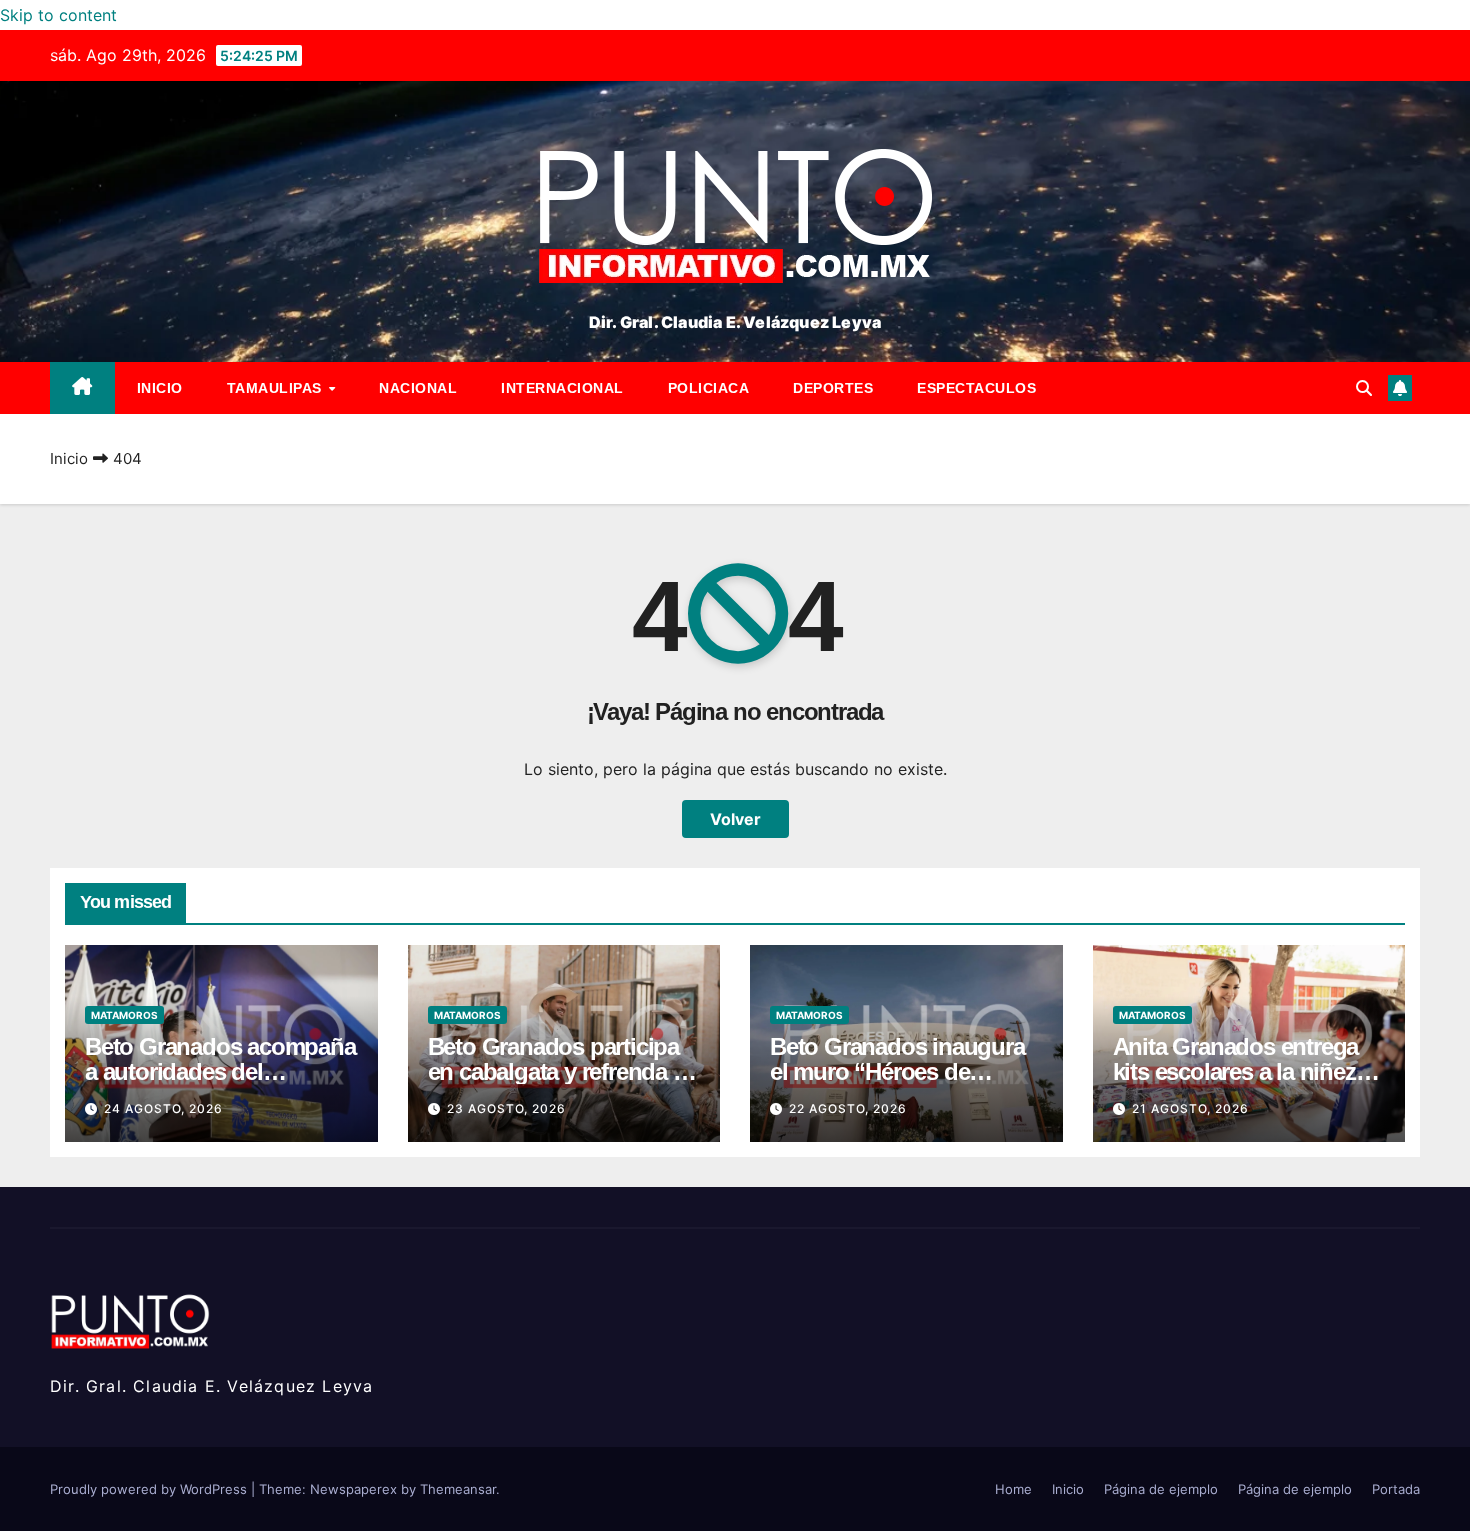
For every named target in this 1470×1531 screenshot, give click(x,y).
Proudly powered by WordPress (150, 1489)
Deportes (833, 388)
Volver (735, 819)
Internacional (562, 388)
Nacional (418, 388)
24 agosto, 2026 (163, 1108)
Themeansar (458, 1489)
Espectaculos (976, 388)
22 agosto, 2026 (848, 1108)
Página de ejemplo (1161, 1489)
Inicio (160, 388)
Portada (1396, 1489)
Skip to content (58, 15)
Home (1013, 1489)
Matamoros (124, 1015)
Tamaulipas (277, 388)
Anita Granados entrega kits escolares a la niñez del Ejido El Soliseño (1236, 1071)
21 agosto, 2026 (1190, 1108)
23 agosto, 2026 (506, 1108)
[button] (1364, 388)
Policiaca (709, 388)
